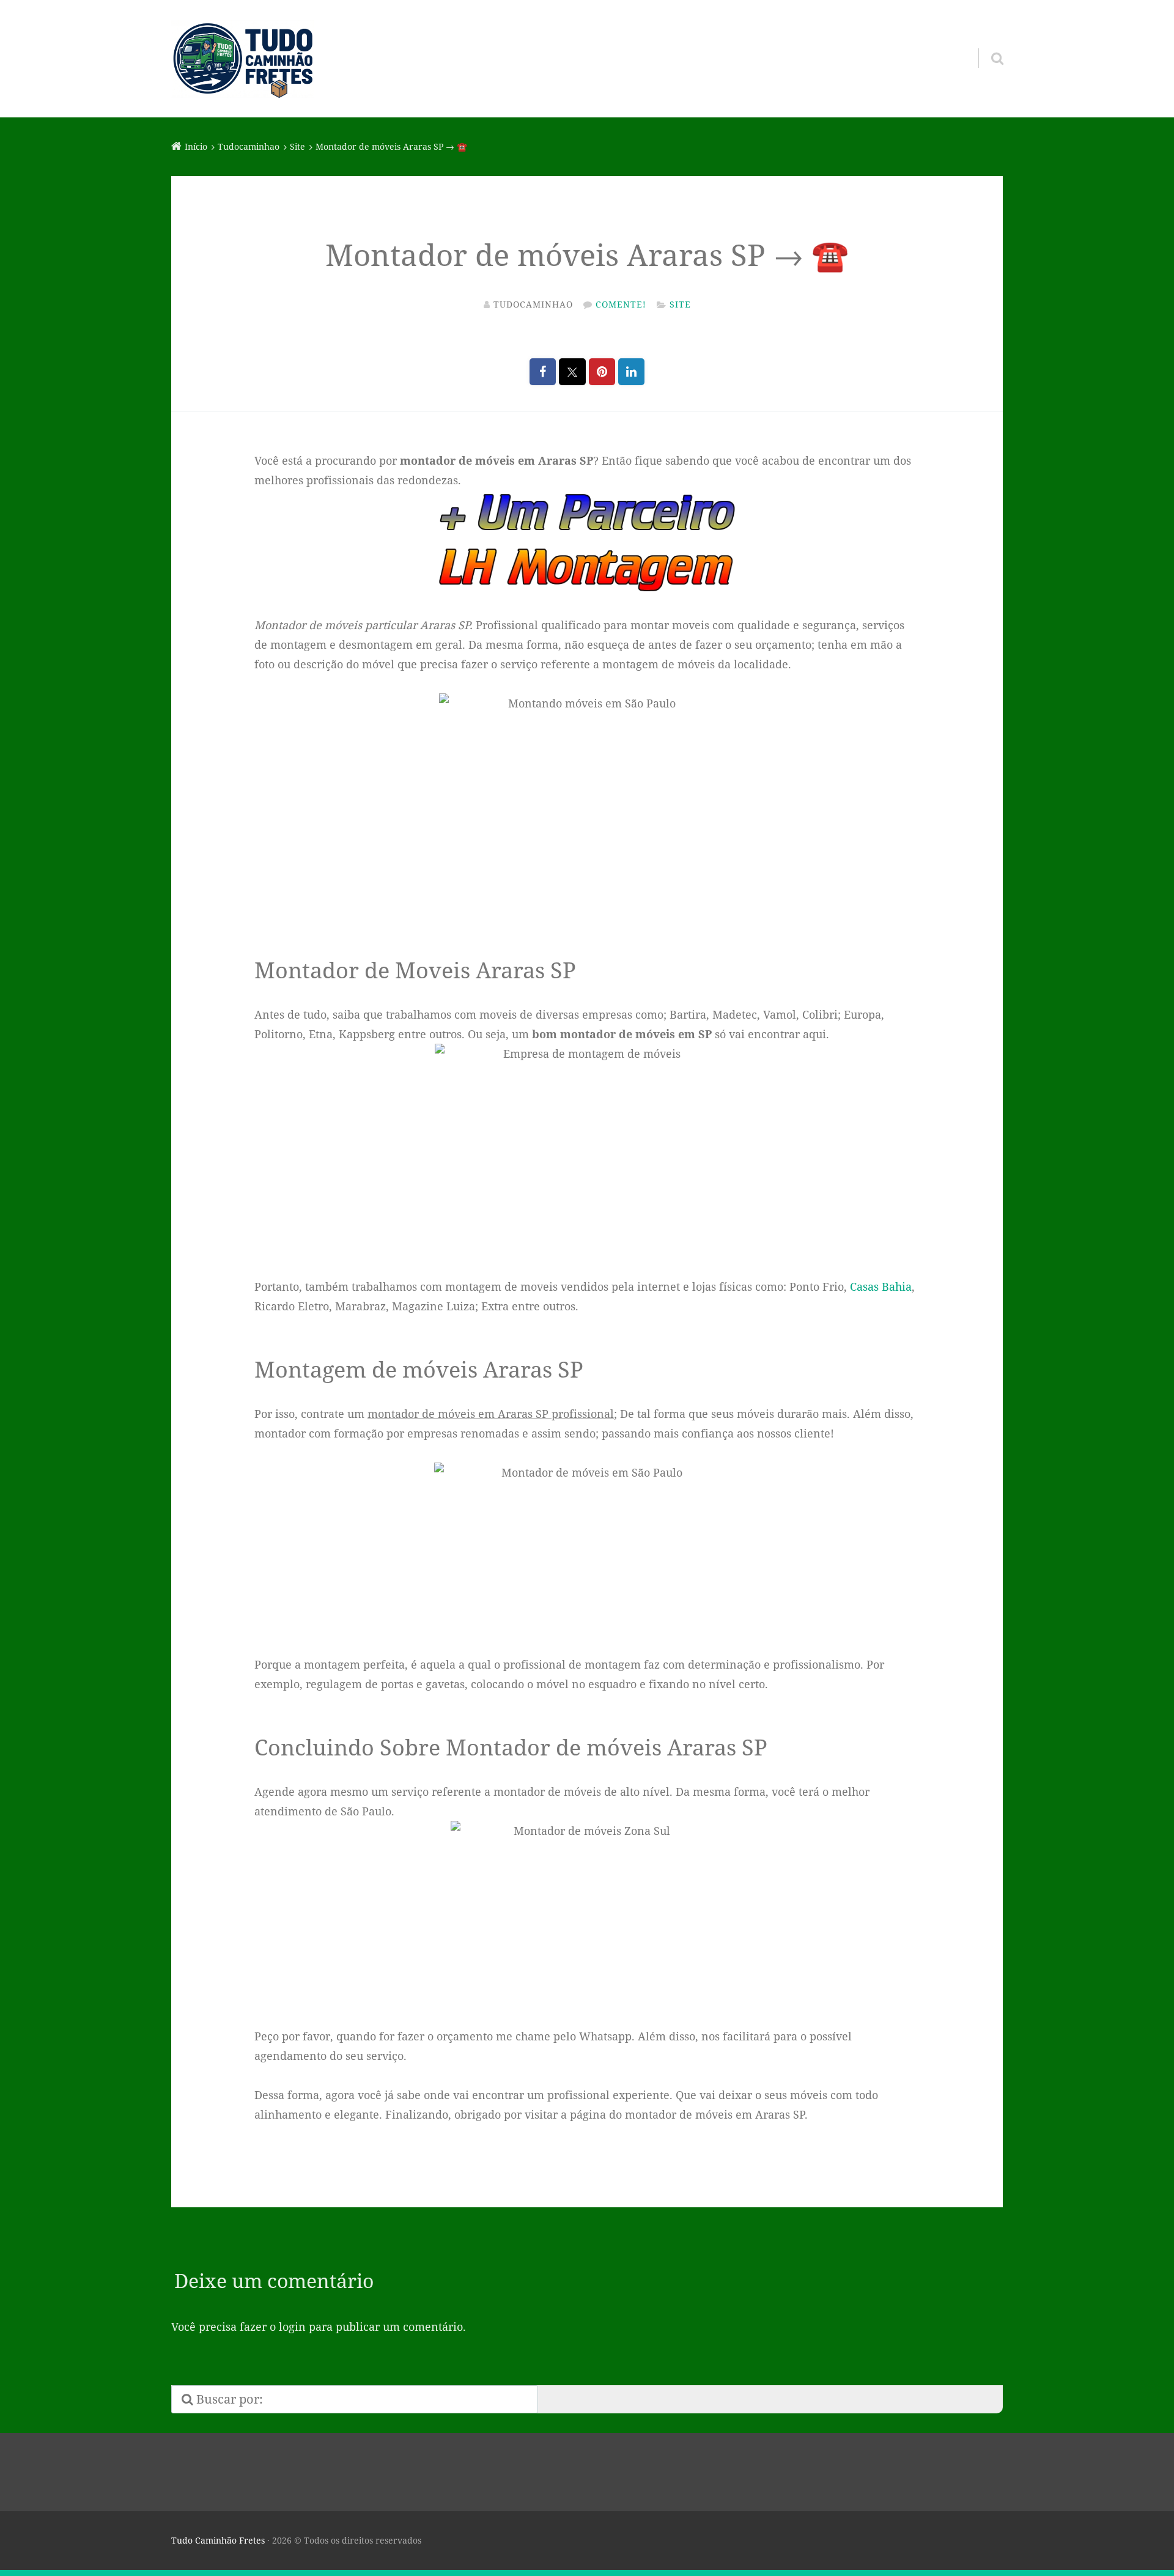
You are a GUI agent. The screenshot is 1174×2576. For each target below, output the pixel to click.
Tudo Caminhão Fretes (218, 2540)
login (292, 2327)
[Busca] (986, 43)
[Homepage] (243, 59)
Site (680, 304)
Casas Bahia (881, 1286)
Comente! (621, 304)
